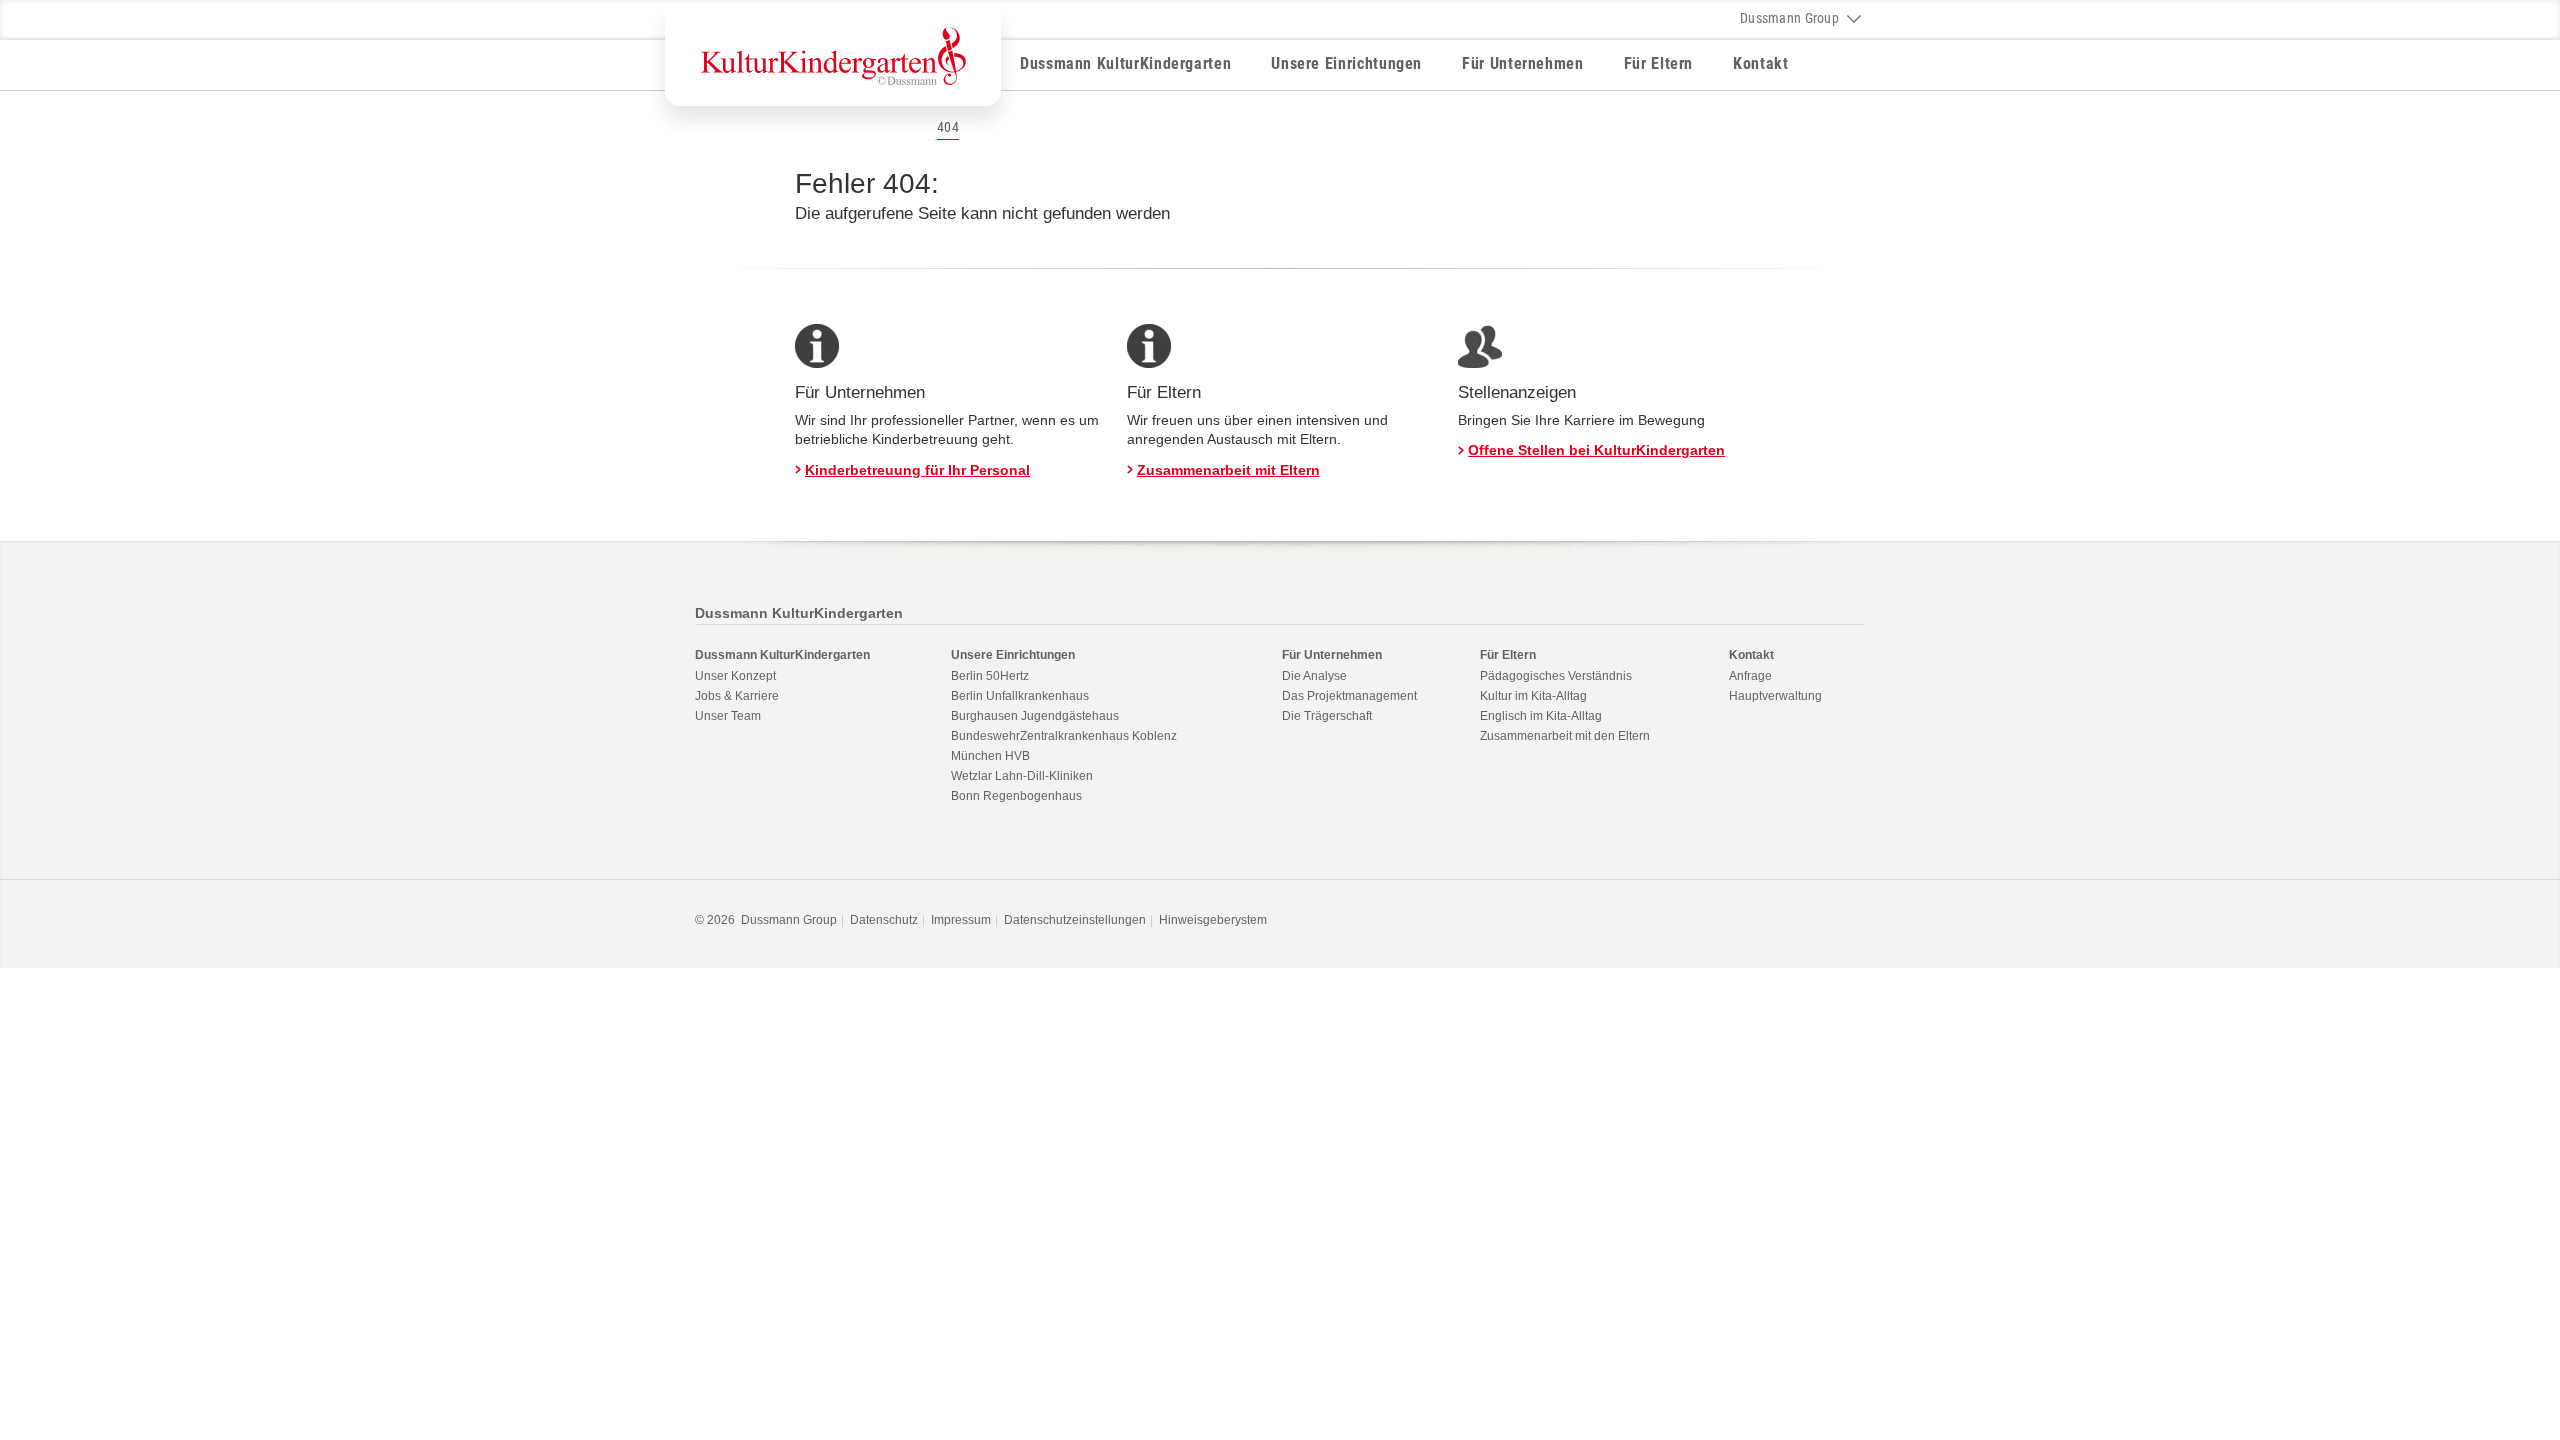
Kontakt (1760, 63)
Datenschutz (884, 920)
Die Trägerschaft (1327, 716)
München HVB (990, 756)
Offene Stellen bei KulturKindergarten (1596, 450)
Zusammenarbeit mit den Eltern (1565, 736)
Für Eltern (1658, 63)
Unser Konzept (735, 676)
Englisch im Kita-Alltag (1541, 716)
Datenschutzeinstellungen (1075, 920)
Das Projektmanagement (1349, 696)
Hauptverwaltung (1775, 696)
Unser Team (728, 716)
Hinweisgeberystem (1213, 920)
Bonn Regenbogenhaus (1016, 796)
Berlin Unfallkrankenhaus (1020, 696)
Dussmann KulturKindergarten (1125, 63)
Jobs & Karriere (737, 696)
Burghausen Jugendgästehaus (1035, 716)
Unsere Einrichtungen (1346, 63)
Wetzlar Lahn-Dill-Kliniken (1022, 776)
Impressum (961, 920)
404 (948, 127)
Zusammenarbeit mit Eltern (1228, 470)
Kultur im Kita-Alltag (1533, 696)
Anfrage (1750, 676)
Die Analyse (1314, 676)
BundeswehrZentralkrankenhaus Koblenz (1064, 736)
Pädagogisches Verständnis (1556, 676)
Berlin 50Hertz (990, 676)
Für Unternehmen (1523, 63)
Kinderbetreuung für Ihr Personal (917, 470)
